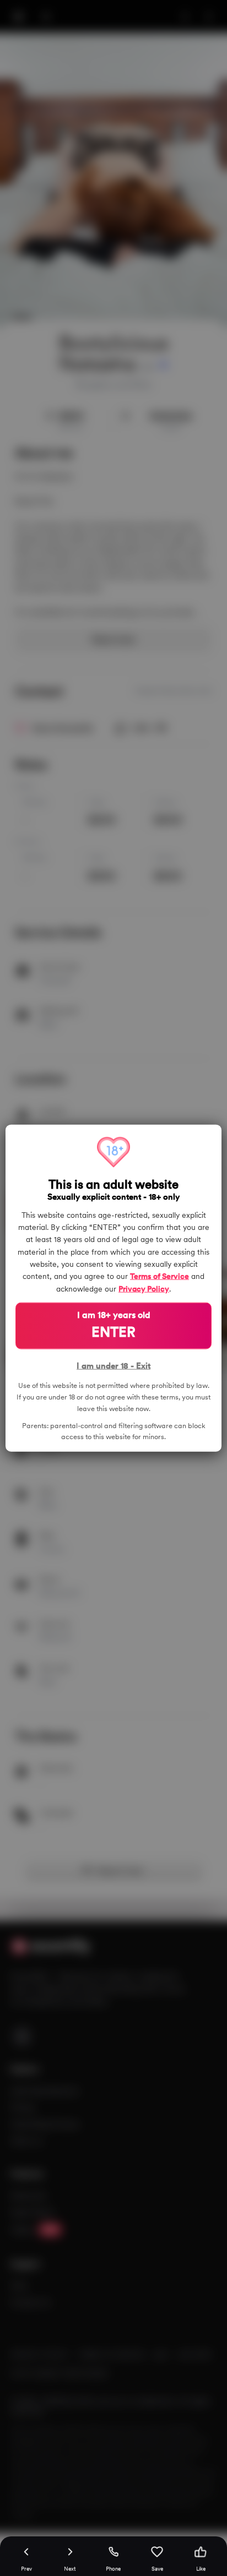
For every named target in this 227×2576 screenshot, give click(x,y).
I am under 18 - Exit (113, 1366)
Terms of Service (160, 1276)
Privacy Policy (144, 1288)
